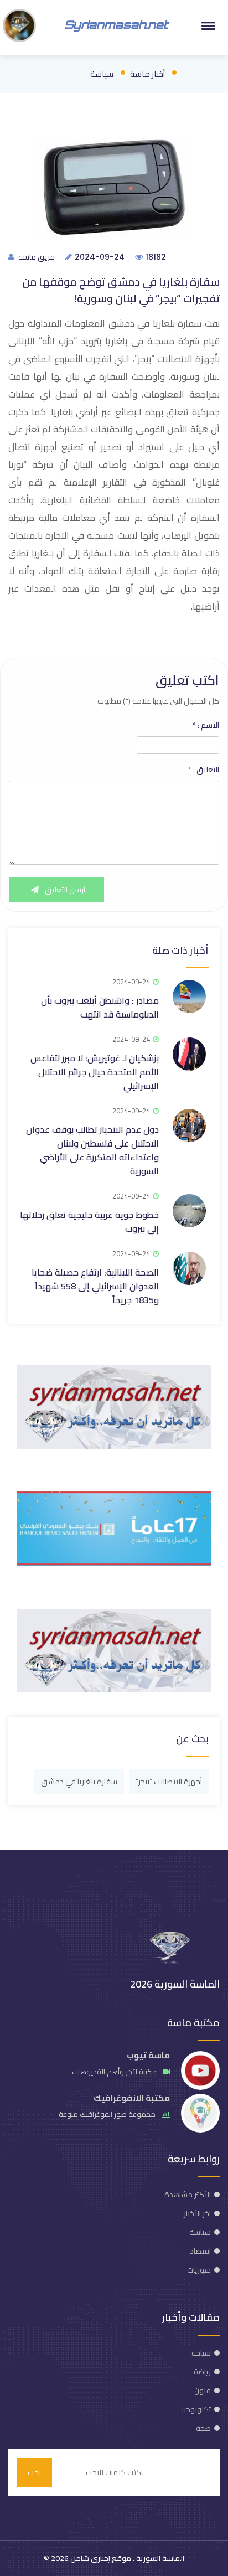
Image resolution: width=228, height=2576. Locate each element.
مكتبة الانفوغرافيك (132, 2098)
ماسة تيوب (148, 2055)
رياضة (202, 2372)
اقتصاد (200, 2251)
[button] (206, 25)
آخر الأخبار (197, 2213)
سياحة (201, 2353)
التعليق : (204, 770)
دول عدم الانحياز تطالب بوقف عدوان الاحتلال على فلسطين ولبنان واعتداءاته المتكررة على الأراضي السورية (92, 1150)
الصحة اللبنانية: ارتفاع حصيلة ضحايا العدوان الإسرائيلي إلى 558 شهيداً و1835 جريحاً (95, 1286)
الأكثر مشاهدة (188, 2195)
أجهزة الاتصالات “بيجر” (169, 1782)
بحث (34, 2472)
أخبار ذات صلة (180, 950)
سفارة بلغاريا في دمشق (79, 1782)
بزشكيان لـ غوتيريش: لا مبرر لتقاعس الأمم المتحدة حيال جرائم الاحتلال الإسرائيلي (95, 1072)
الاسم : (206, 725)
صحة (203, 2428)
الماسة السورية (159, 2558)
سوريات (199, 2270)
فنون (203, 2391)
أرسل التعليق (64, 890)
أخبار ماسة (147, 74)
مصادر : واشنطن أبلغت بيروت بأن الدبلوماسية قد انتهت (100, 1007)
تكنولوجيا (196, 2409)
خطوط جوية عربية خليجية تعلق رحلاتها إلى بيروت (89, 1222)
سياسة (102, 74)
